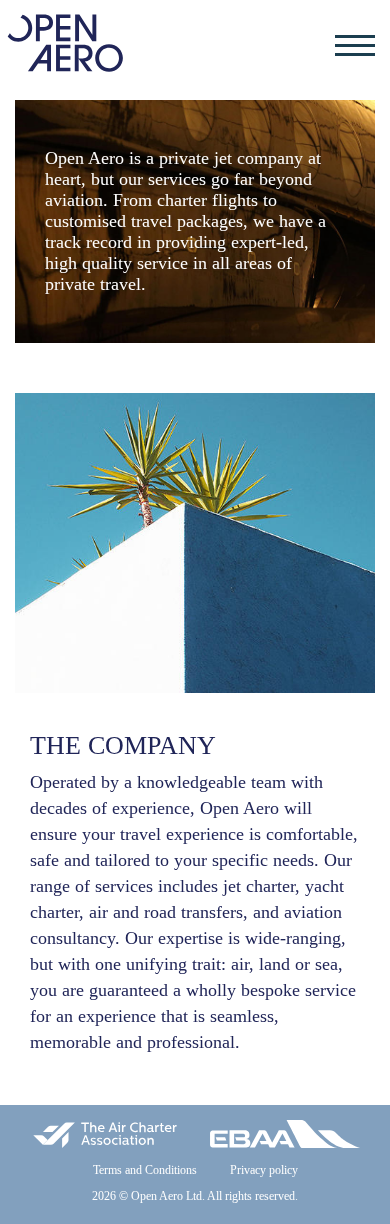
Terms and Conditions (145, 1170)
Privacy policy (264, 1170)
